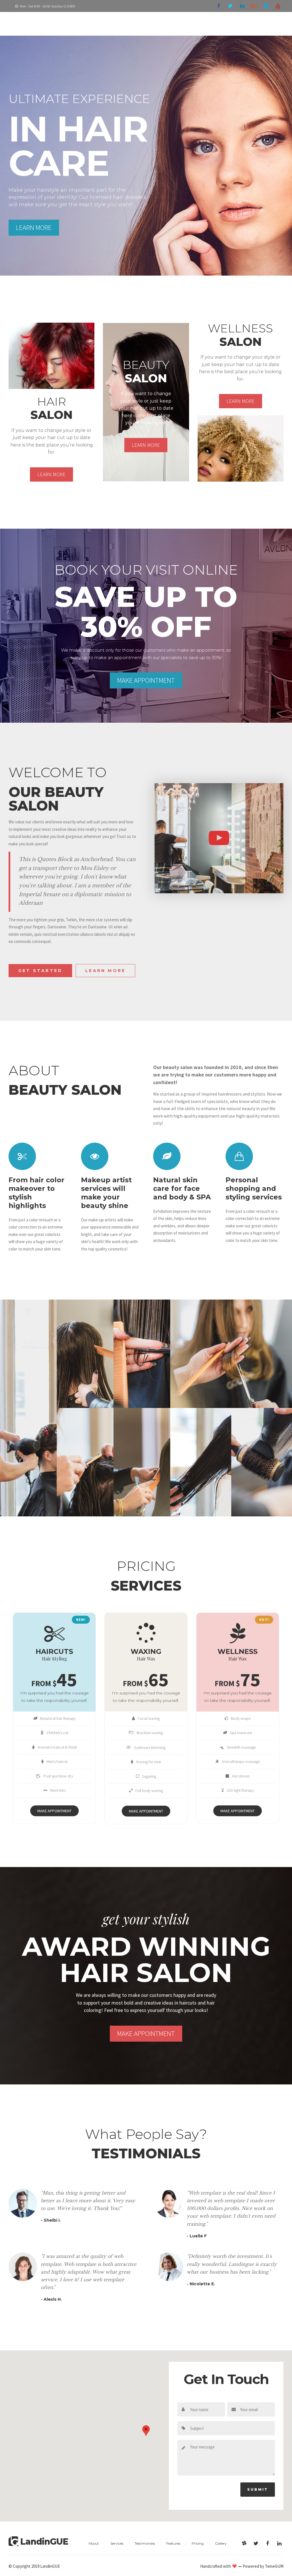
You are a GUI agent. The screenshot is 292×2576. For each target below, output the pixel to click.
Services (117, 2543)
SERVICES (176, 23)
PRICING (238, 23)
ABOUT (148, 23)
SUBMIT (258, 2489)
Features (173, 2543)
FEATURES (208, 23)
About (94, 2543)
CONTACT (268, 23)
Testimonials (145, 2543)
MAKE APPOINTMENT (54, 1811)
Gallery (221, 2543)
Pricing (198, 2543)
